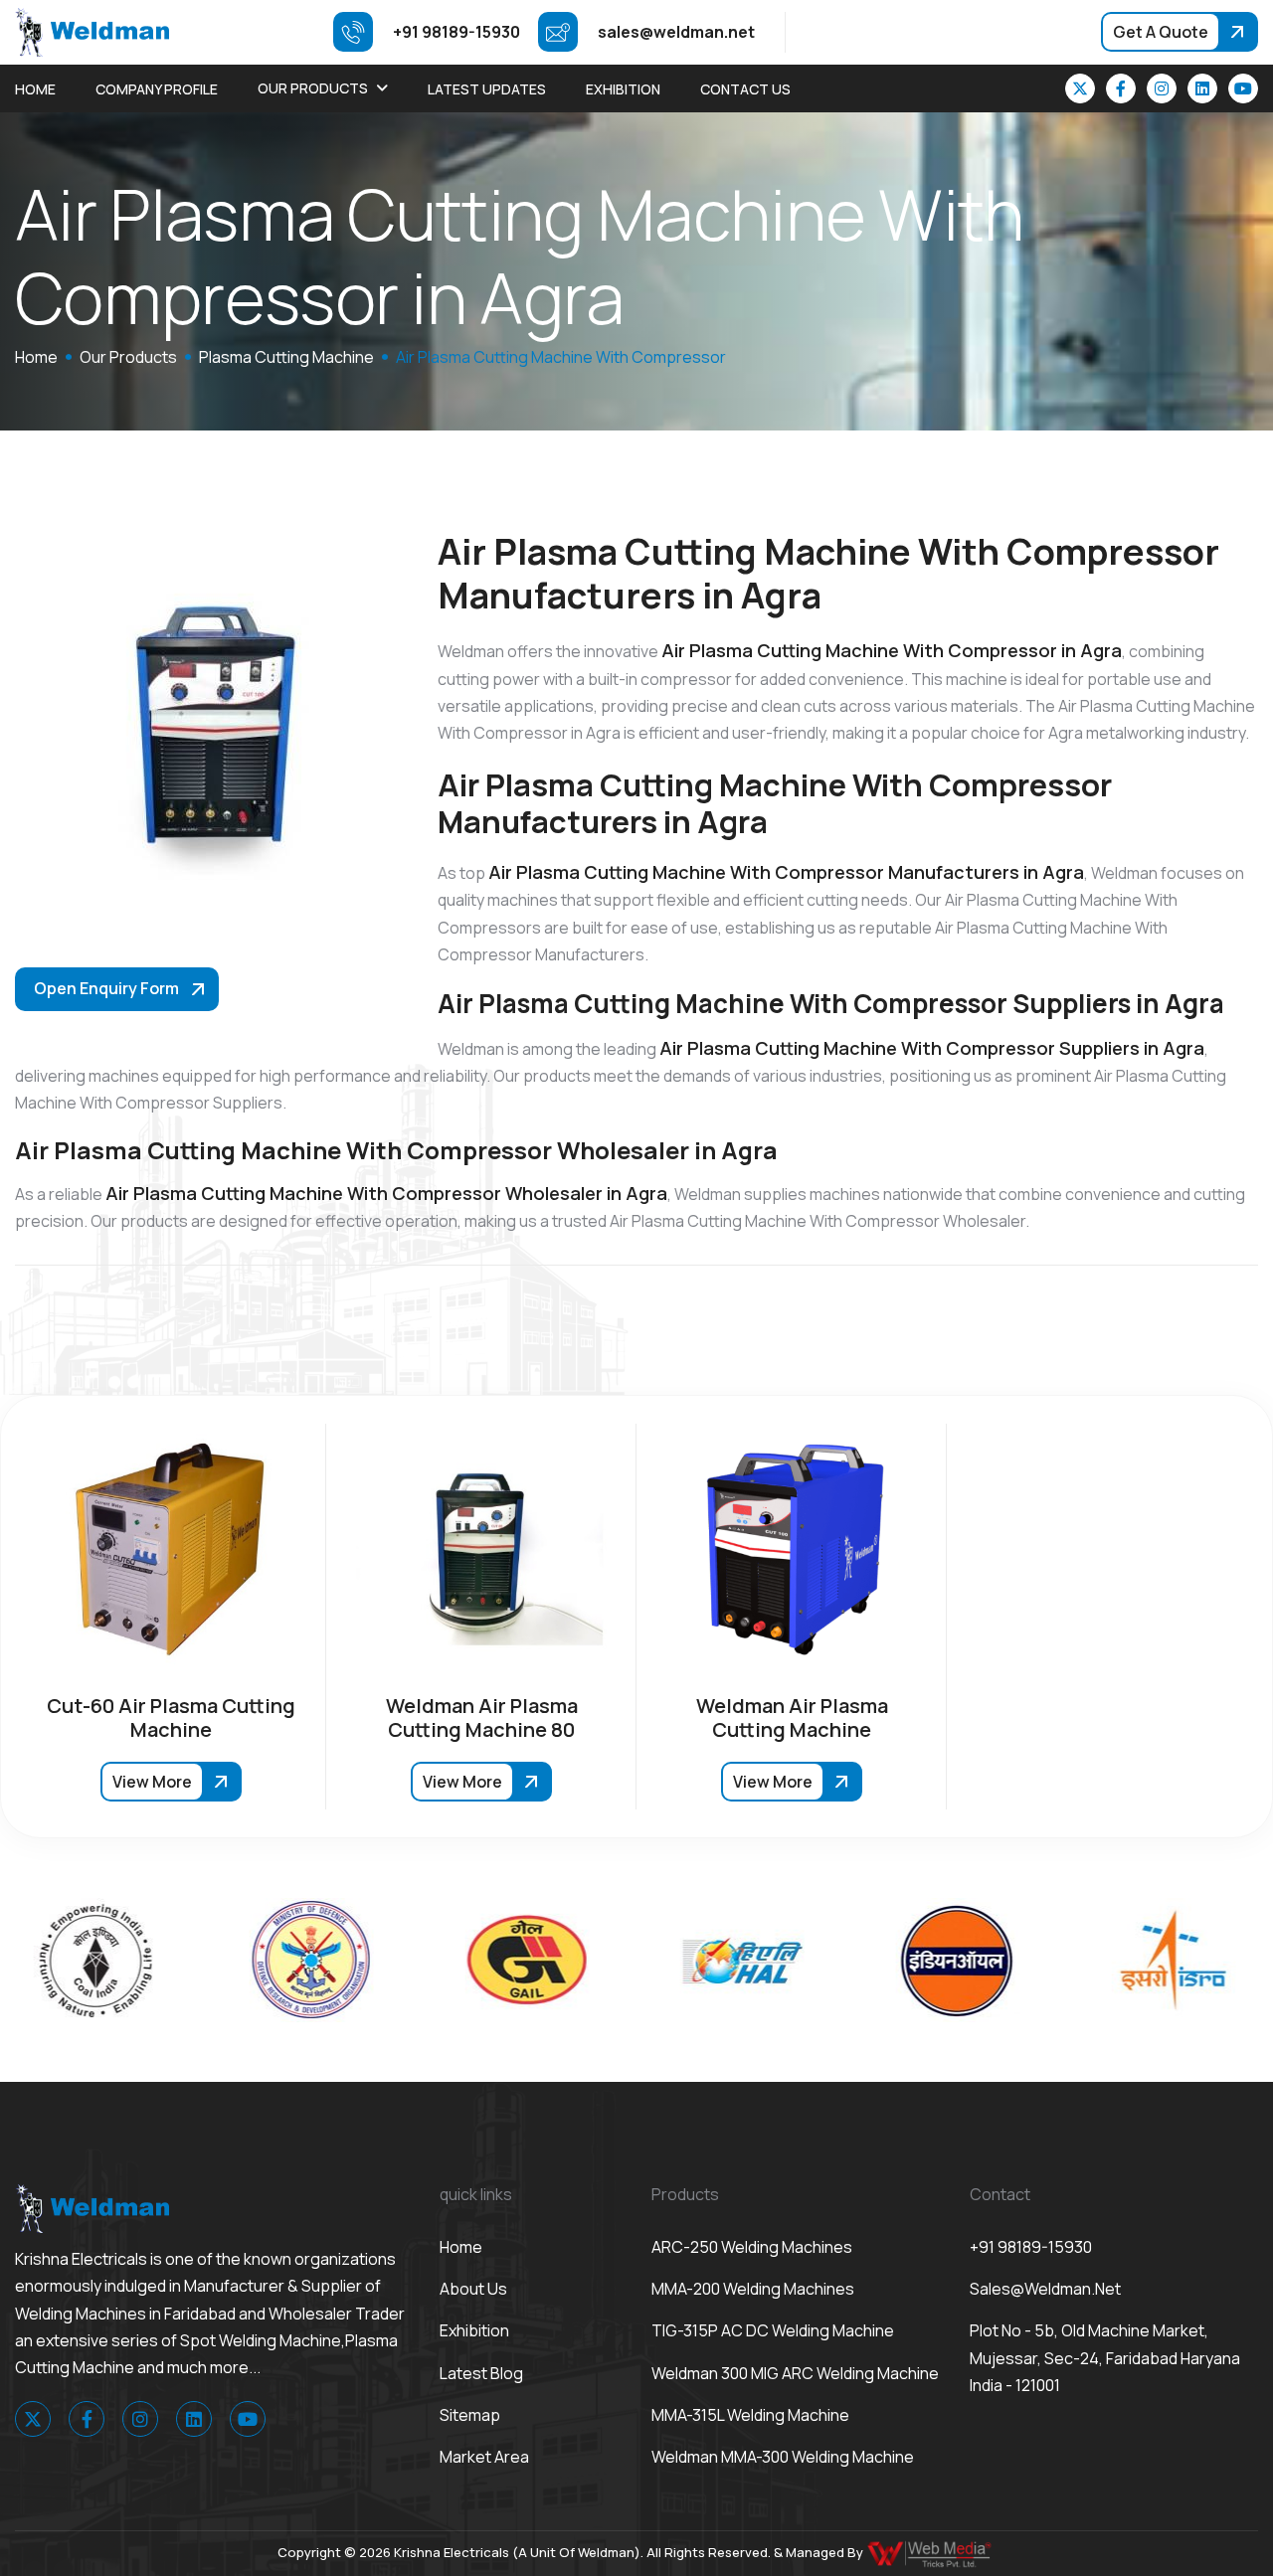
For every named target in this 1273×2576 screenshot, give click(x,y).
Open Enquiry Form (106, 988)
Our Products (313, 88)
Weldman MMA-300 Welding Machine (783, 2457)
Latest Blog (481, 2373)
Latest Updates (487, 89)
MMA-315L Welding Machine (750, 2415)
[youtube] (1243, 88)
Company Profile (157, 89)
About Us (473, 2289)
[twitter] (1080, 88)
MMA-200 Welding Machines (753, 2289)
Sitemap (470, 2415)
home (36, 357)
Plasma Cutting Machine (286, 357)
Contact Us (745, 89)
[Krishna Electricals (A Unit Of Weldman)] (92, 31)
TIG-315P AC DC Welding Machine (773, 2330)
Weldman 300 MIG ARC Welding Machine (795, 2373)
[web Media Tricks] (931, 2552)
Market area (484, 2457)
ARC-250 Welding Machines (752, 2247)
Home (35, 89)
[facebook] (1121, 88)
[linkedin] (1202, 88)
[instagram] (1162, 88)
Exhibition (623, 89)
